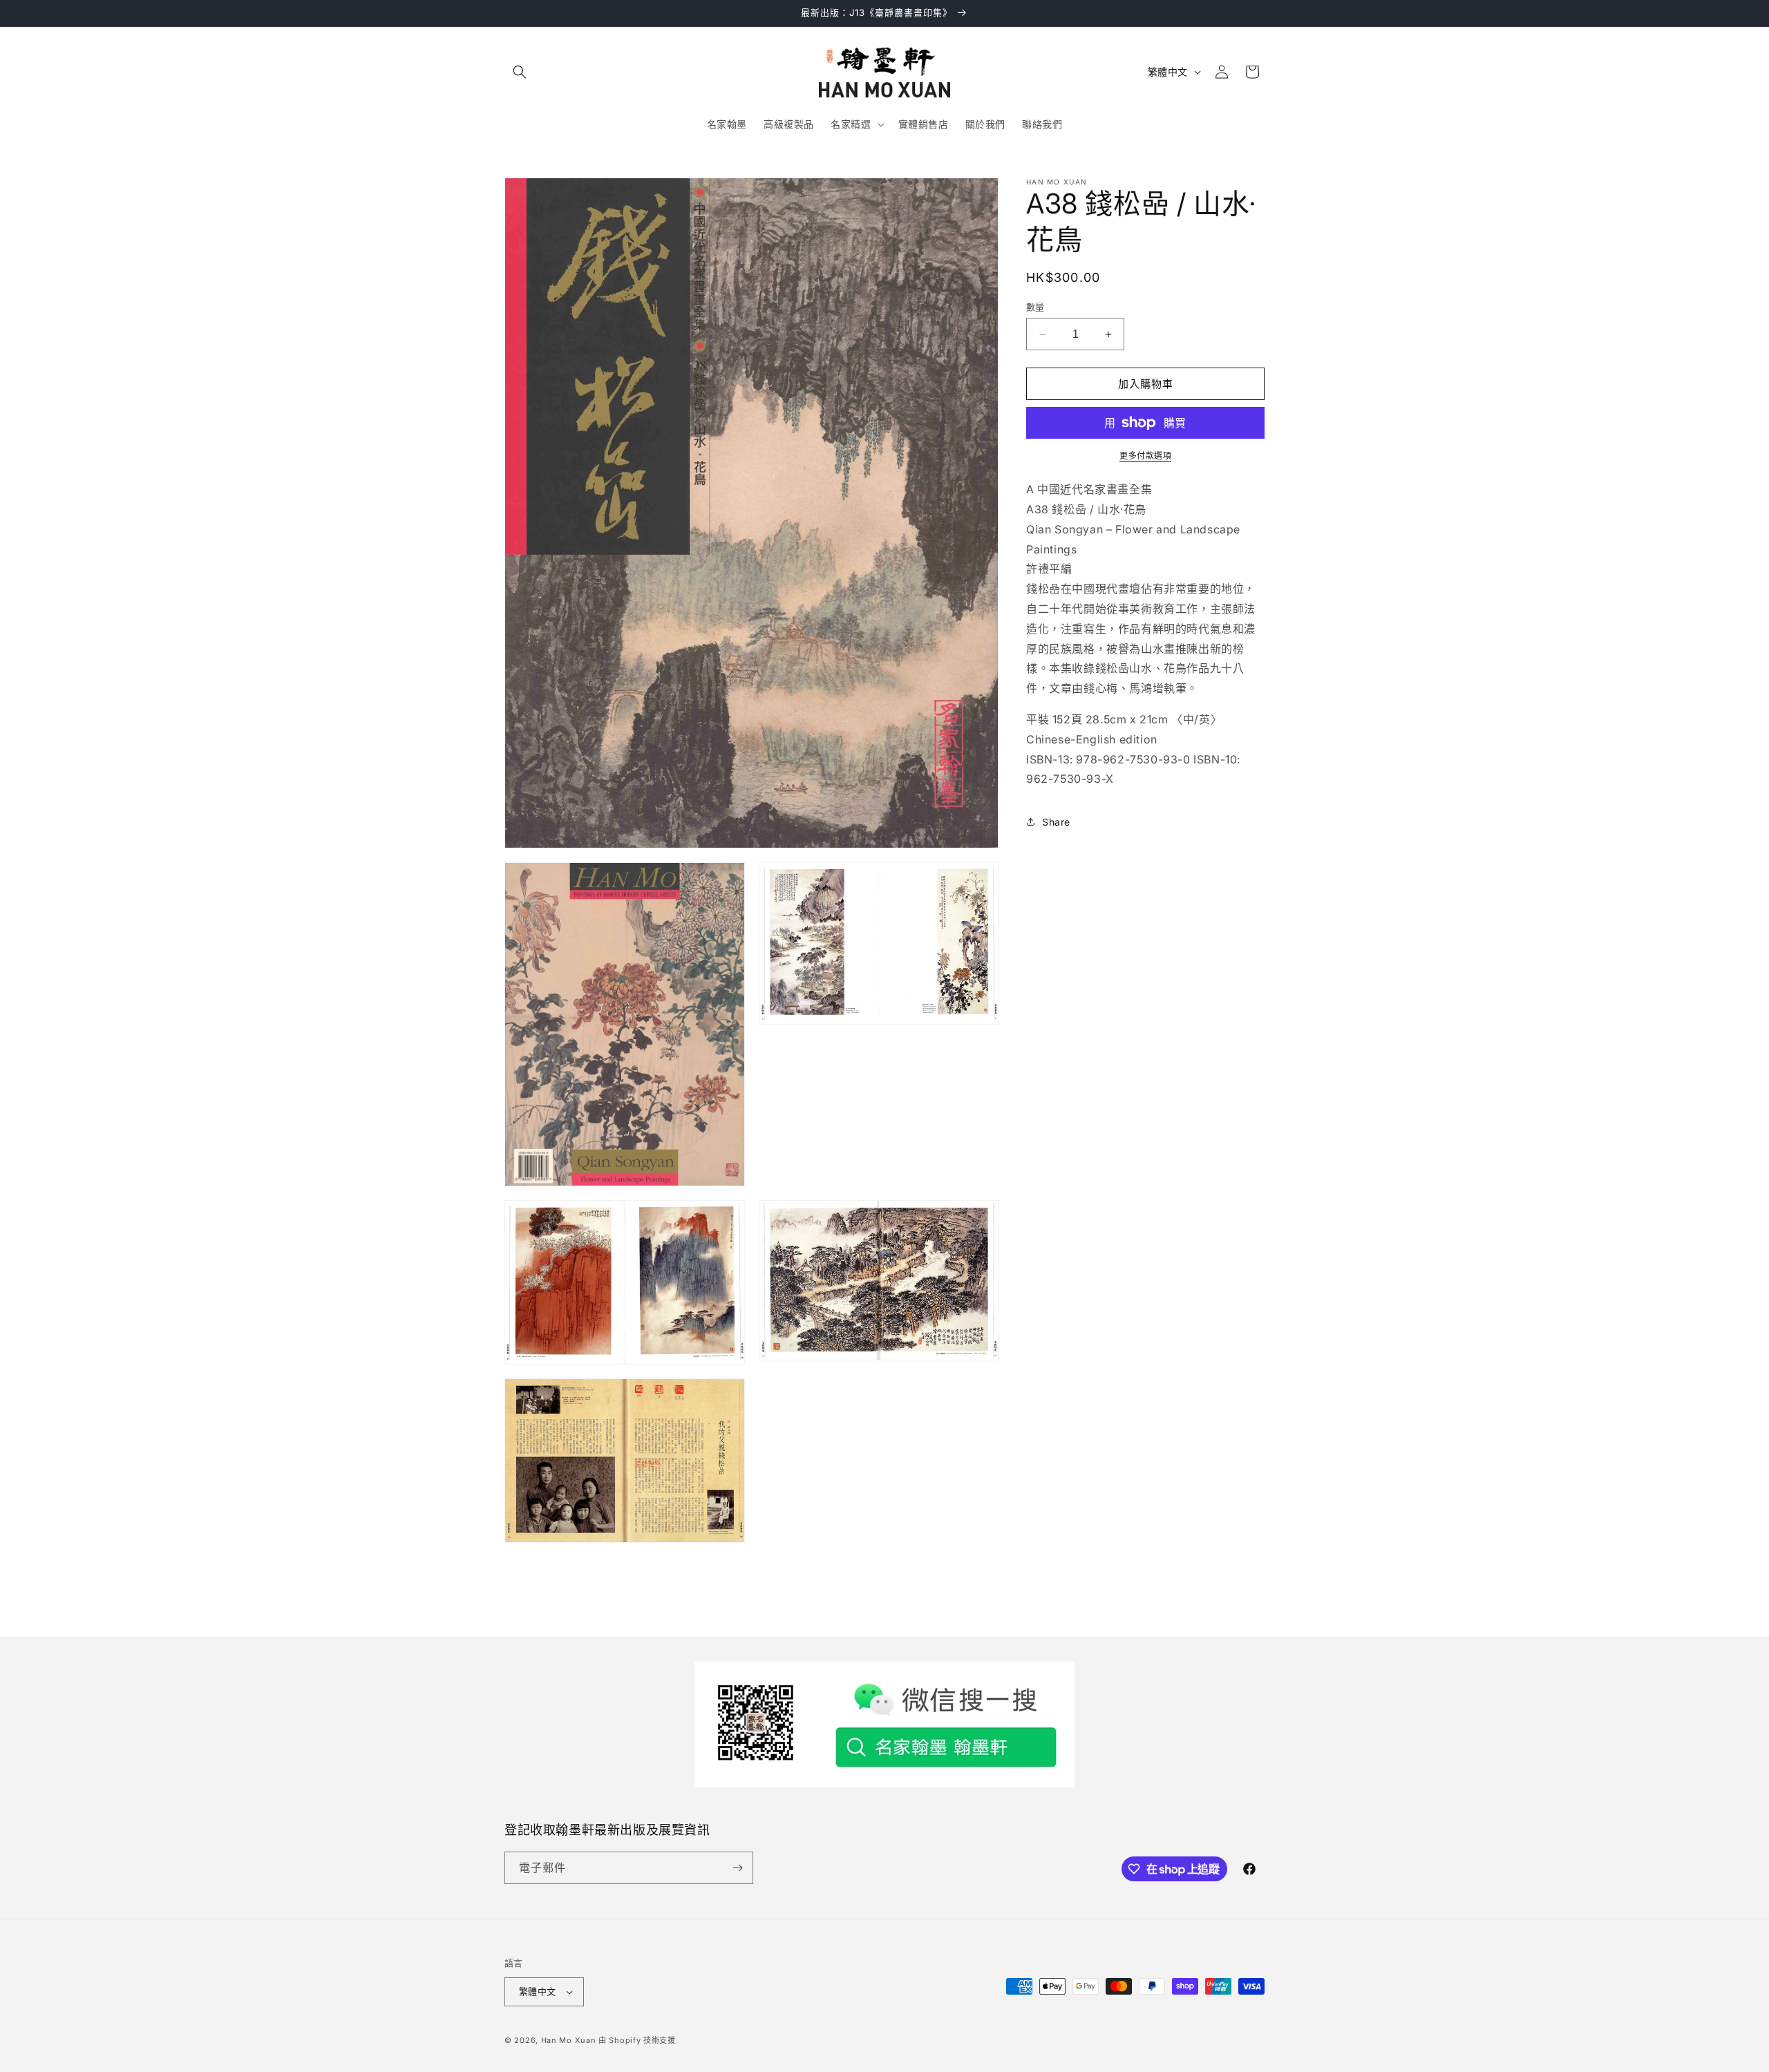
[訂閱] (737, 1868)
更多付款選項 (1145, 456)
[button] (520, 72)
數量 (1035, 307)
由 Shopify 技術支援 (637, 2040)
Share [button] (1056, 822)
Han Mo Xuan (569, 2040)
